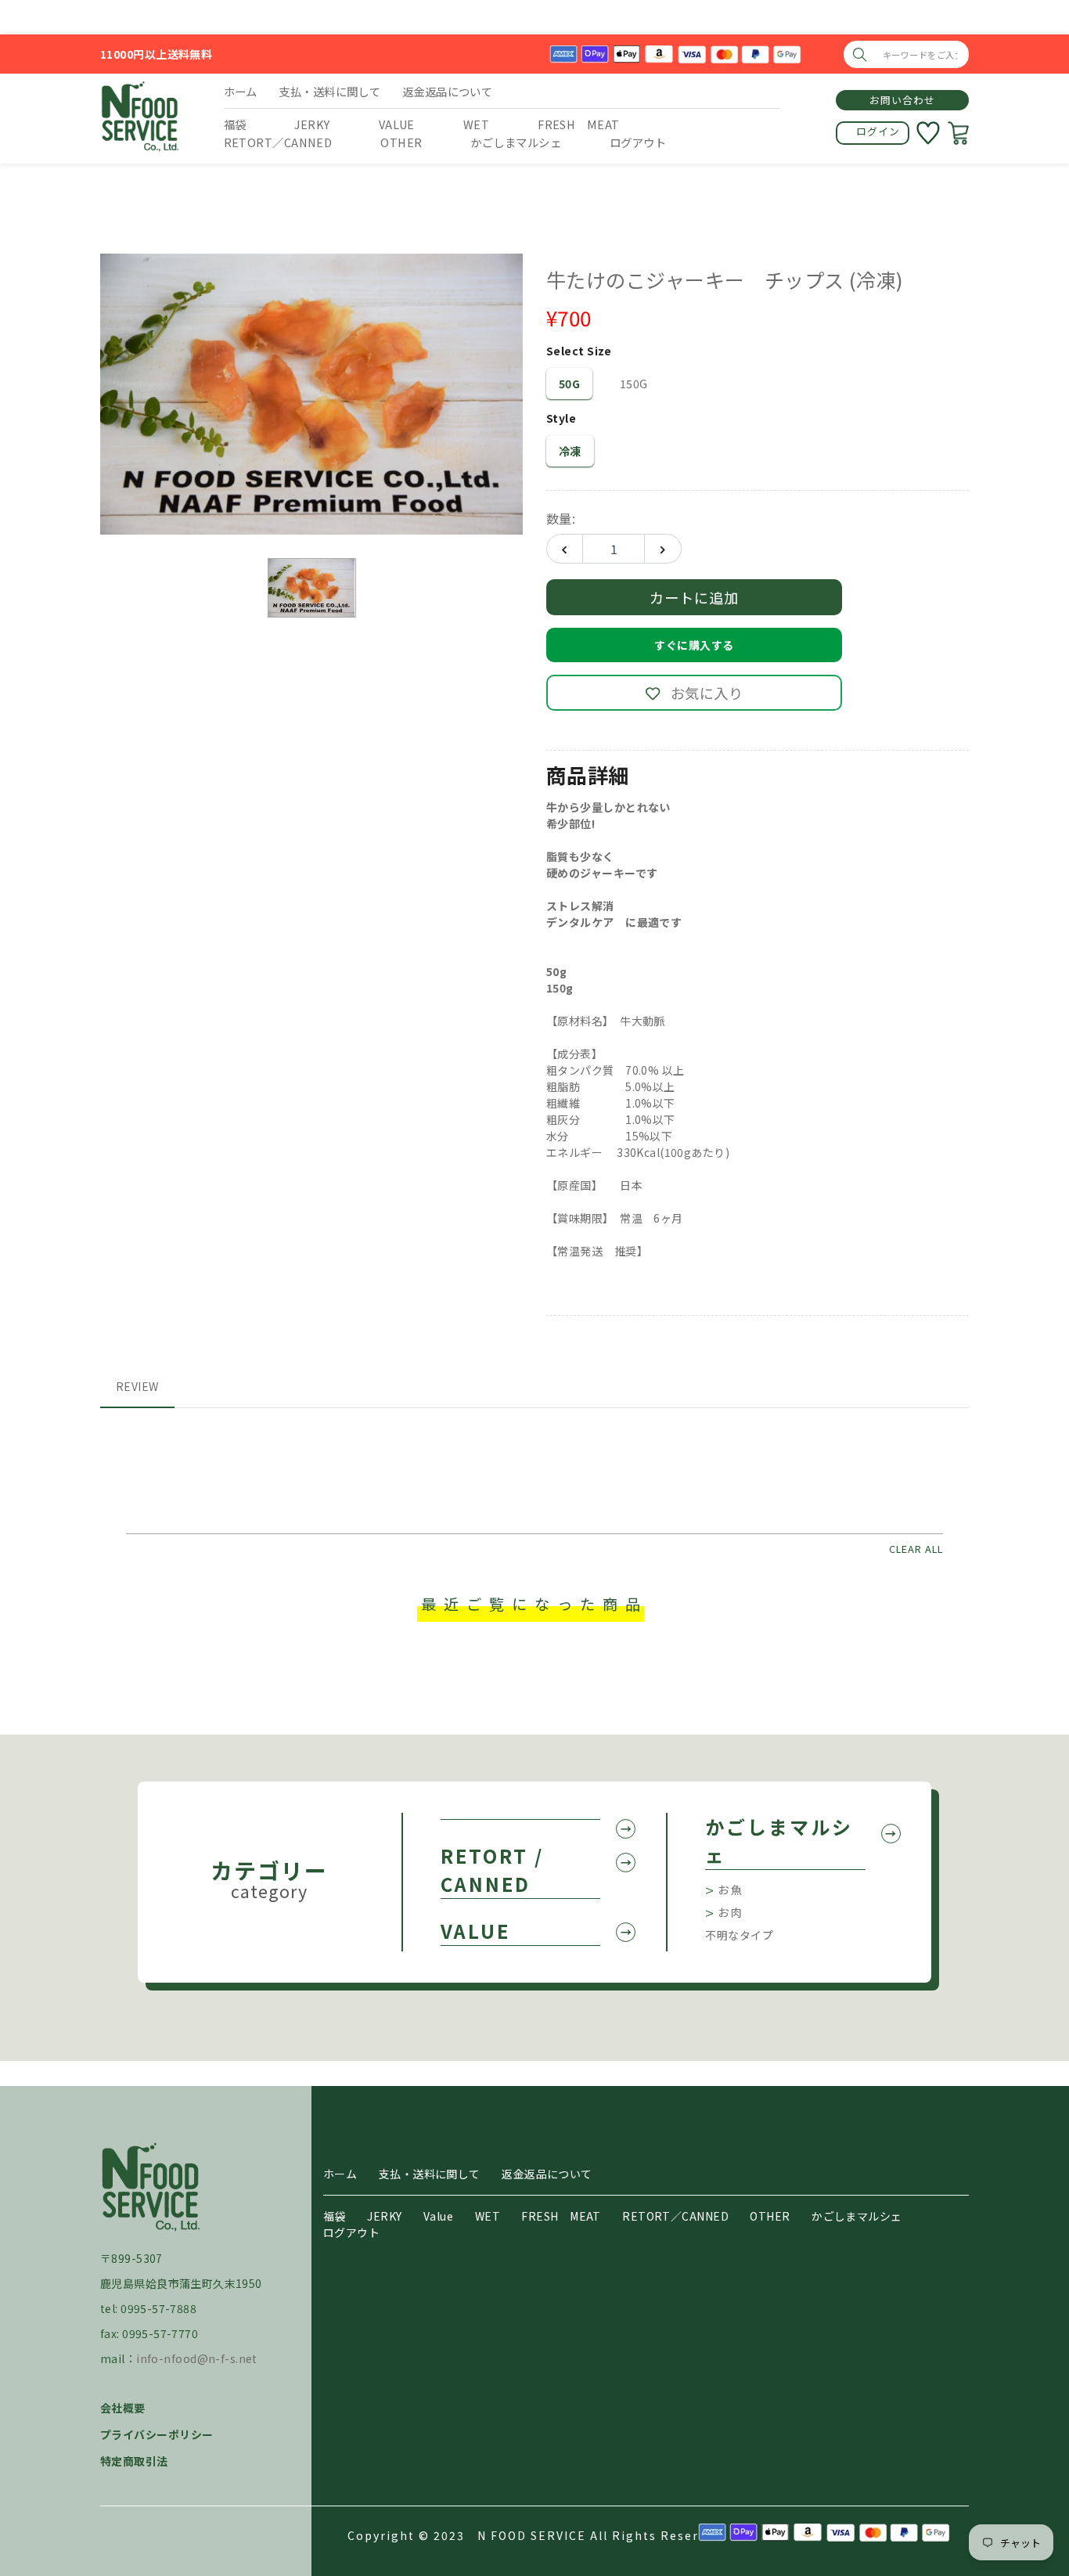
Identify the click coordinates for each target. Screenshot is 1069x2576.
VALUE (475, 1931)
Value (438, 2216)
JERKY (384, 2216)
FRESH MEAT (561, 2216)
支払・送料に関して (430, 2174)
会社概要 (123, 2408)
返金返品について (547, 2174)
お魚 (731, 1890)
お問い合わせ (902, 100)
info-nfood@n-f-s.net (197, 2358)
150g (634, 384)
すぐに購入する (694, 645)
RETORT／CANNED (675, 2216)
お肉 (731, 1912)
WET (488, 2216)
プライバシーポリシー (157, 2434)
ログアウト (351, 2232)
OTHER (770, 2216)
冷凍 (570, 451)
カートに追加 (694, 597)
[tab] (137, 1387)
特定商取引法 (134, 2461)
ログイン (878, 131)
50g (569, 384)
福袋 (335, 2216)
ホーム (340, 2174)
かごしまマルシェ (779, 1841)
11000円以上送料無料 (156, 54)
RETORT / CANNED (492, 1870)
